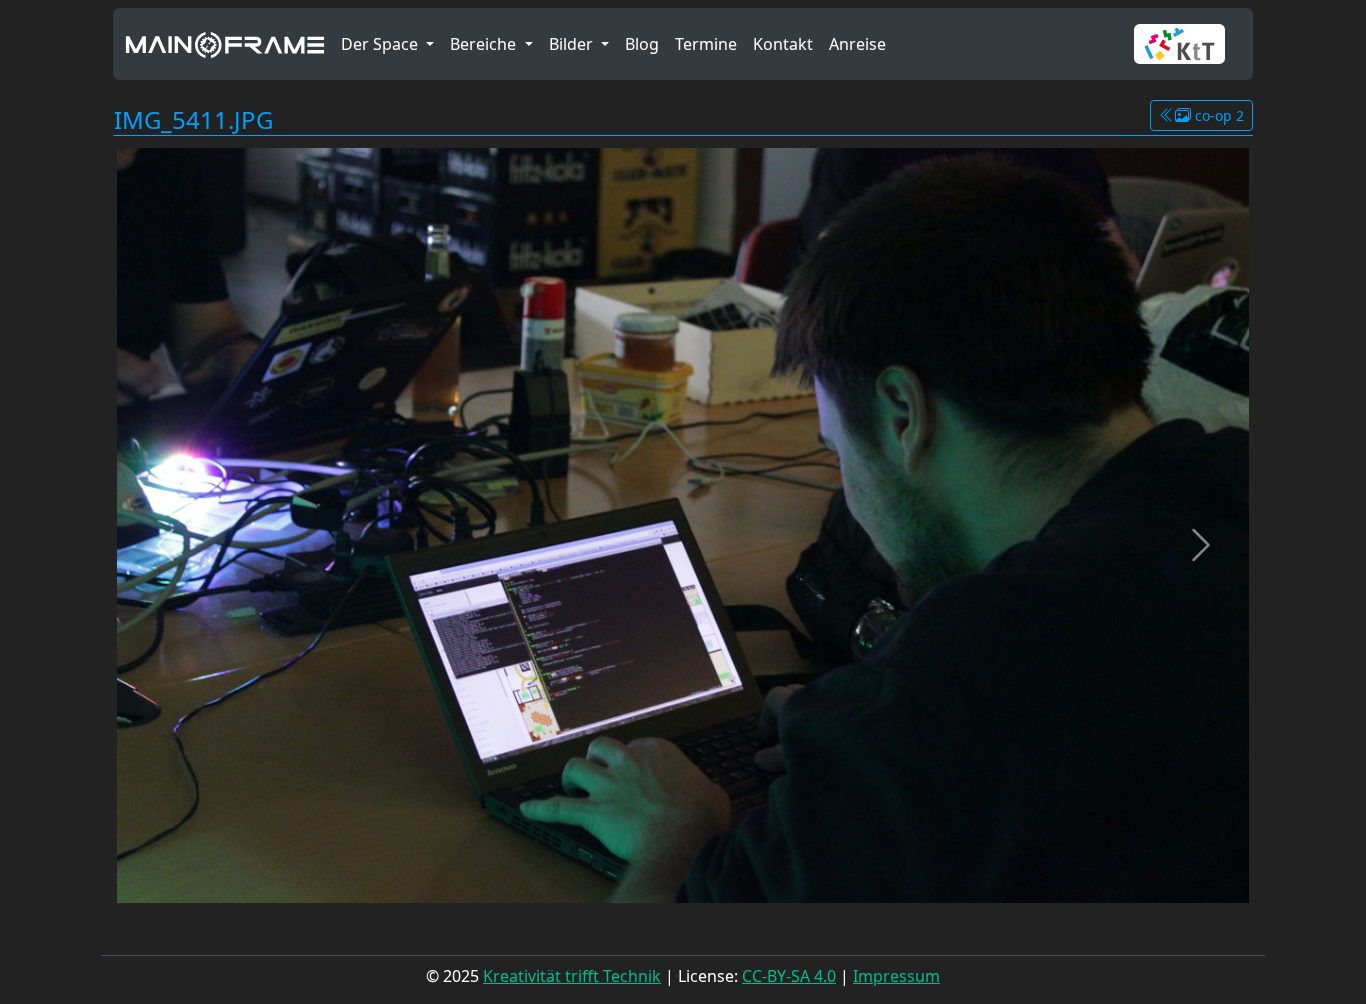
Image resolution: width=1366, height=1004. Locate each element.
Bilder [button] (573, 44)
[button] (1187, 44)
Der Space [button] (381, 44)
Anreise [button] (857, 44)
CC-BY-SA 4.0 (789, 976)
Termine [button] (706, 44)
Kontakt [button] (783, 44)
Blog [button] (642, 44)
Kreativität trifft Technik (572, 976)
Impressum (896, 976)
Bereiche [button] (485, 44)
